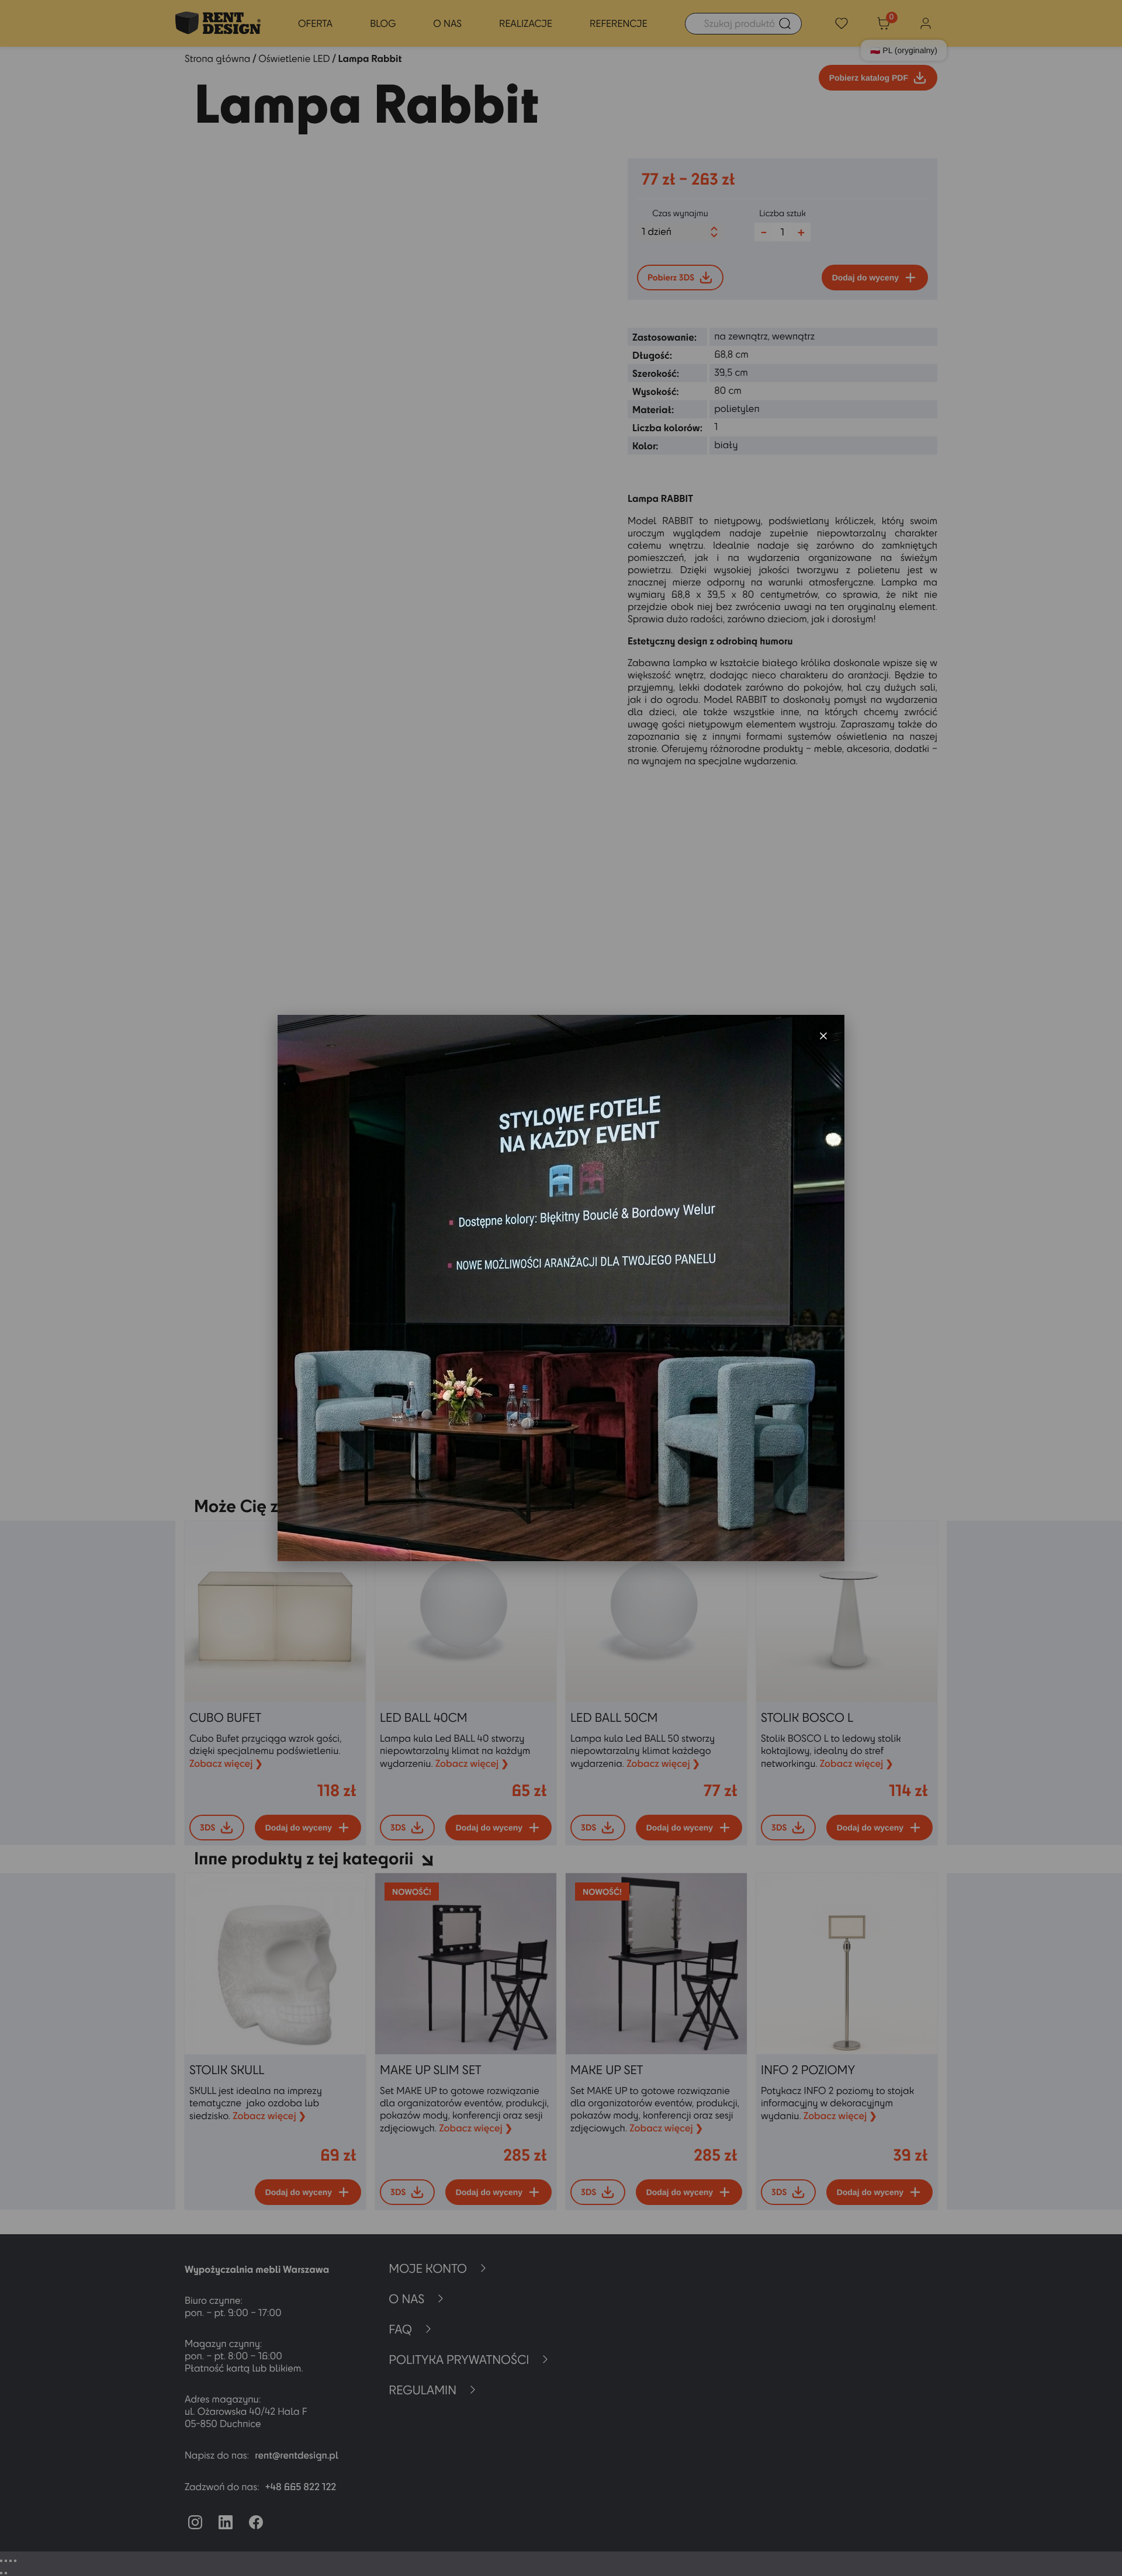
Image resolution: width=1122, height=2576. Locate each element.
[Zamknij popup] (823, 1036)
